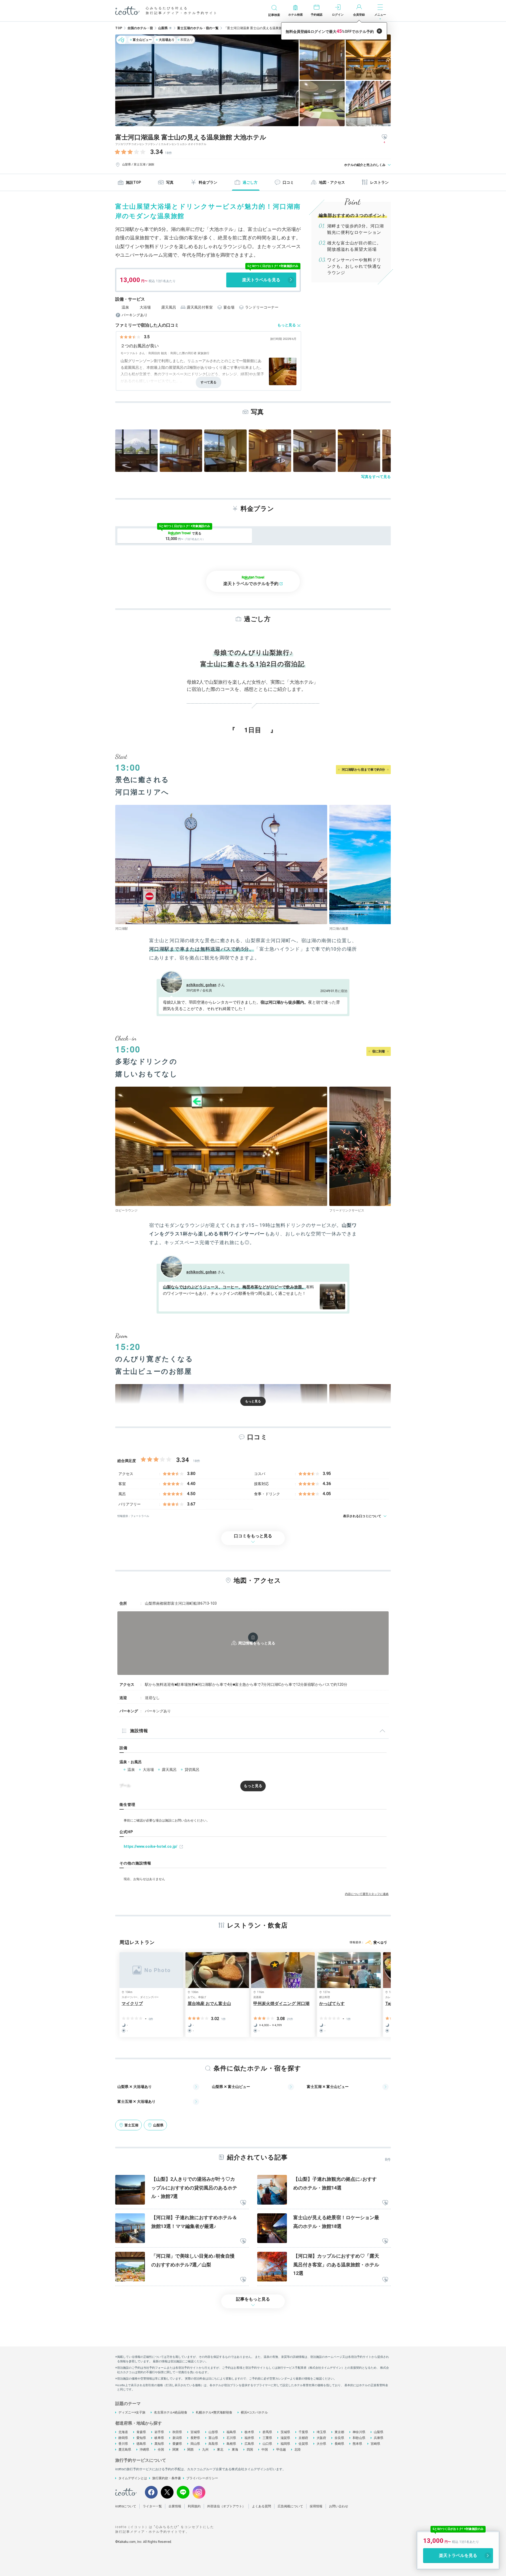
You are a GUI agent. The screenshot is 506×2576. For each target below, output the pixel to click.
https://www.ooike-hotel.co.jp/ (150, 1846)
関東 (176, 2450)
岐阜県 (159, 2438)
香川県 (123, 2444)
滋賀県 (285, 2438)
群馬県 (267, 2432)
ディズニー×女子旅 (132, 2412)
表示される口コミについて (362, 1516)
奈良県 (339, 2438)
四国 (250, 2450)
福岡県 (285, 2444)
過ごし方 (250, 182)
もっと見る (287, 325)
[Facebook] (151, 2492)
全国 (161, 2450)
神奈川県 (359, 2432)
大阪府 (321, 2438)
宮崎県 (375, 2444)
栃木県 (249, 2432)
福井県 (249, 2438)
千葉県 (303, 2432)
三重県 (267, 2438)
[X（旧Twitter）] (167, 2492)
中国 (265, 2450)
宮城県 (195, 2432)
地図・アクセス (332, 182)
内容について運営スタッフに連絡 (367, 1894)
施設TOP (133, 182)
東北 (220, 2450)
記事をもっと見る (253, 2299)
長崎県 (339, 2444)
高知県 (159, 2444)
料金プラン (208, 182)
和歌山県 (359, 2438)
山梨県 (379, 2432)
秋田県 (177, 2432)
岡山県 (195, 2444)
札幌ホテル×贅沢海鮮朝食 (214, 2412)
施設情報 (139, 1731)
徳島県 (141, 2444)
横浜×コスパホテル (254, 2412)
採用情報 (316, 2506)
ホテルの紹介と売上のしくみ (365, 165)
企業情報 (175, 2506)
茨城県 (285, 2432)
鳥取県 (213, 2444)
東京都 (339, 2432)
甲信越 (281, 2450)
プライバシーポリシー (202, 2478)
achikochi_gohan (201, 985)
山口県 (267, 2444)
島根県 (231, 2444)
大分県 (321, 2444)
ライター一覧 (152, 2506)
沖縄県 (144, 2450)
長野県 (195, 2438)
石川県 (231, 2438)
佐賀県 (303, 2444)
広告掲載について (290, 2506)
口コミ (288, 182)
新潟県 (177, 2438)
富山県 (213, 2438)
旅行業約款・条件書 (167, 2478)
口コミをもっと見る (253, 1536)
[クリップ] (243, 2203)
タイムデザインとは (133, 2478)
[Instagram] (199, 2492)
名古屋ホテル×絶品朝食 (171, 2412)
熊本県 (357, 2444)
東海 (235, 2450)
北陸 (298, 2450)
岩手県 (159, 2432)
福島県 (231, 2432)
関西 (190, 2450)
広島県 (249, 2444)
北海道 (123, 2432)
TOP (119, 28)
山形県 (213, 2432)
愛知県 (141, 2438)
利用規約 (194, 2506)
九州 (205, 2450)
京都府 (303, 2438)
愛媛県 (177, 2444)
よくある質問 (261, 2506)
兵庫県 (379, 2438)
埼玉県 (321, 2432)
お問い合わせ (339, 2506)
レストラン (379, 182)
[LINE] (183, 2492)
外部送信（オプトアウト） (226, 2506)
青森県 (141, 2432)
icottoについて (126, 2506)
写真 (170, 182)
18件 (168, 153)
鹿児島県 (125, 2450)
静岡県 (123, 2438)
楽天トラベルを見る (261, 280)
